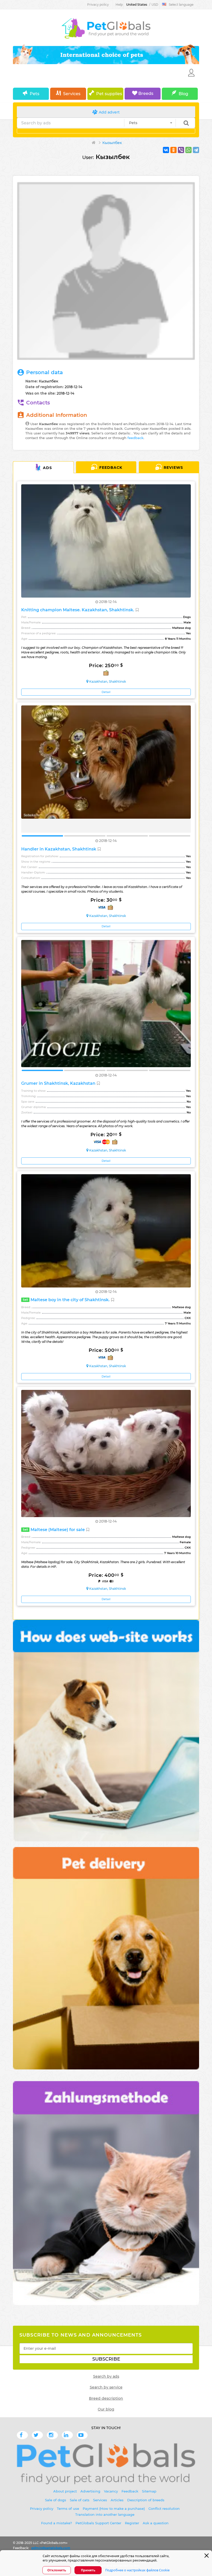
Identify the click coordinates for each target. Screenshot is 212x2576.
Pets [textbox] (133, 123)
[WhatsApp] (188, 150)
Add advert (109, 112)
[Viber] (181, 150)
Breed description (106, 2398)
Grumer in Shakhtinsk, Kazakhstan (59, 1083)
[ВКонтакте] (166, 150)
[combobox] (150, 123)
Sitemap (149, 2491)
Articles (117, 2500)
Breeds (145, 93)
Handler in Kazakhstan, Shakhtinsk (59, 849)
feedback (135, 438)
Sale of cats (80, 2500)
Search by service (106, 2387)
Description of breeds (146, 2500)
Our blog (106, 2409)
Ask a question (156, 2523)
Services (72, 94)
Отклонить (57, 2570)
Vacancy (111, 2491)
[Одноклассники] (173, 150)
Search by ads (106, 2376)
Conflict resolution (164, 2509)
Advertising (90, 2491)
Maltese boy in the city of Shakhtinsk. (67, 1300)
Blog (183, 94)
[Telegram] (196, 150)
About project (65, 2491)
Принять (88, 2570)
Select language (181, 5)
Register (132, 2523)
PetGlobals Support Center (98, 2523)
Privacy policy (98, 5)
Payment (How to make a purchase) (114, 2509)
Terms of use (68, 2509)
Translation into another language (105, 2514)
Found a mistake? (56, 2523)
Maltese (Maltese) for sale (54, 1530)
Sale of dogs (56, 2500)
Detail (106, 692)
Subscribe (106, 2359)
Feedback (111, 468)
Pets (35, 94)
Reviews (173, 468)
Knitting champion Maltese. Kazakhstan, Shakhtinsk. (78, 610)
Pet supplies (109, 94)
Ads (47, 468)
